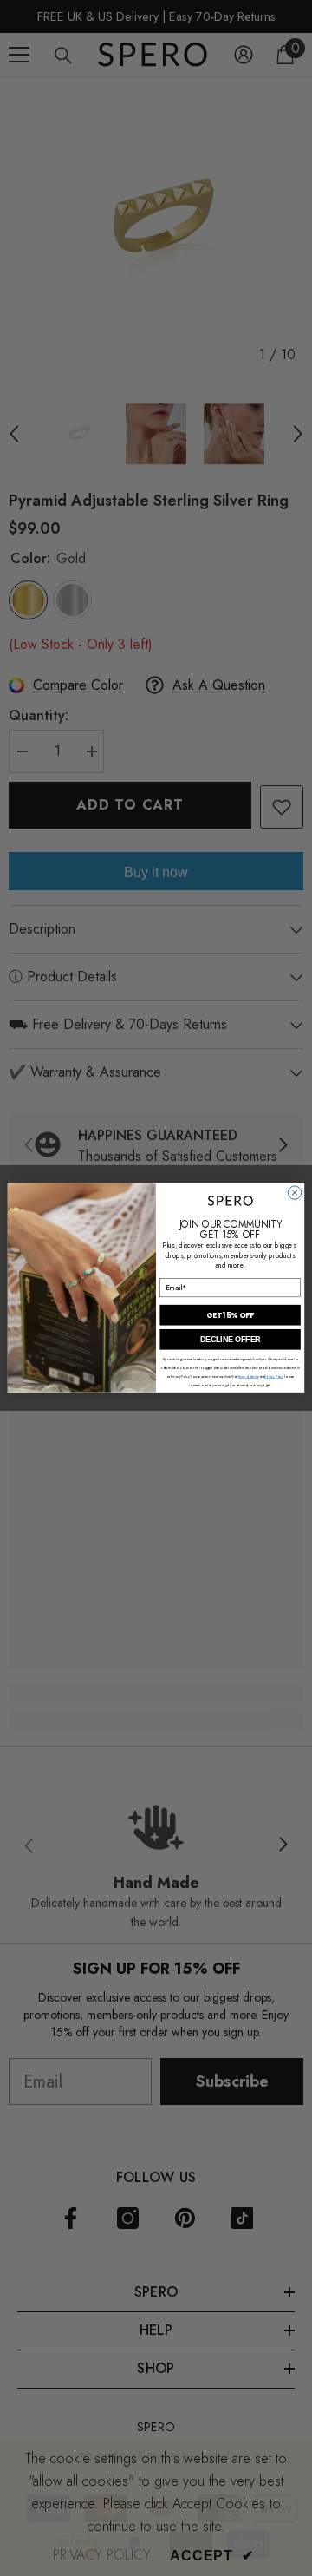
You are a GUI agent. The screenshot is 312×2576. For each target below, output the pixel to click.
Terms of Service (248, 1376)
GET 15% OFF (230, 1315)
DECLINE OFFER (231, 1340)
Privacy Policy (274, 1376)
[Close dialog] (294, 1193)
